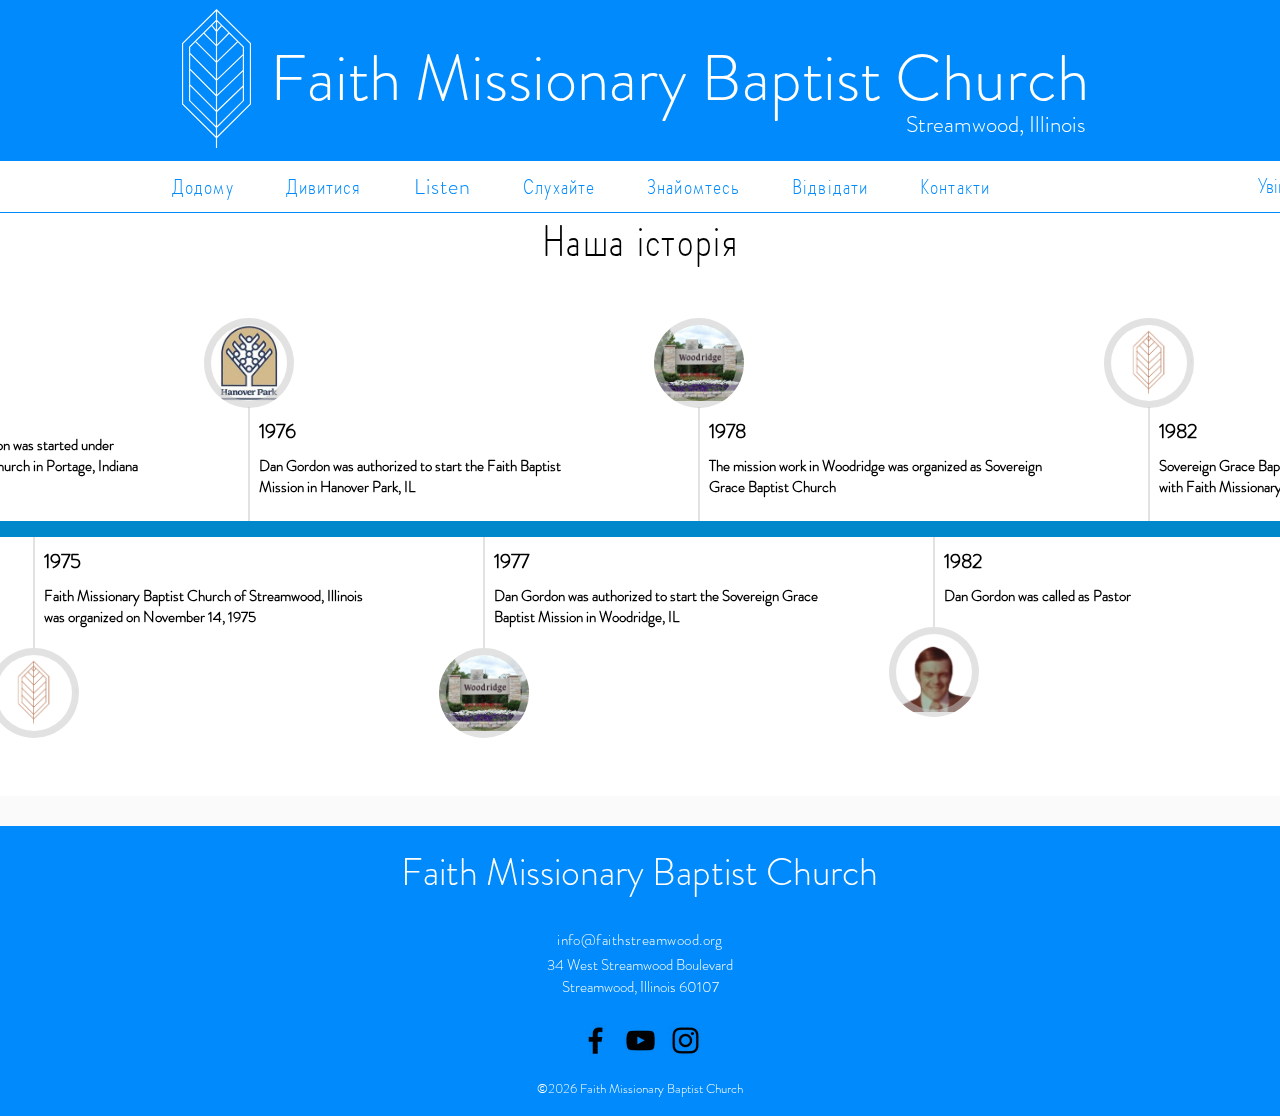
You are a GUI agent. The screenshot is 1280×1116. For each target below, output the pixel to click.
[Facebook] (595, 1040)
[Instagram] (685, 1040)
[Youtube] (640, 1040)
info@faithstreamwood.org (640, 940)
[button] (324, 186)
